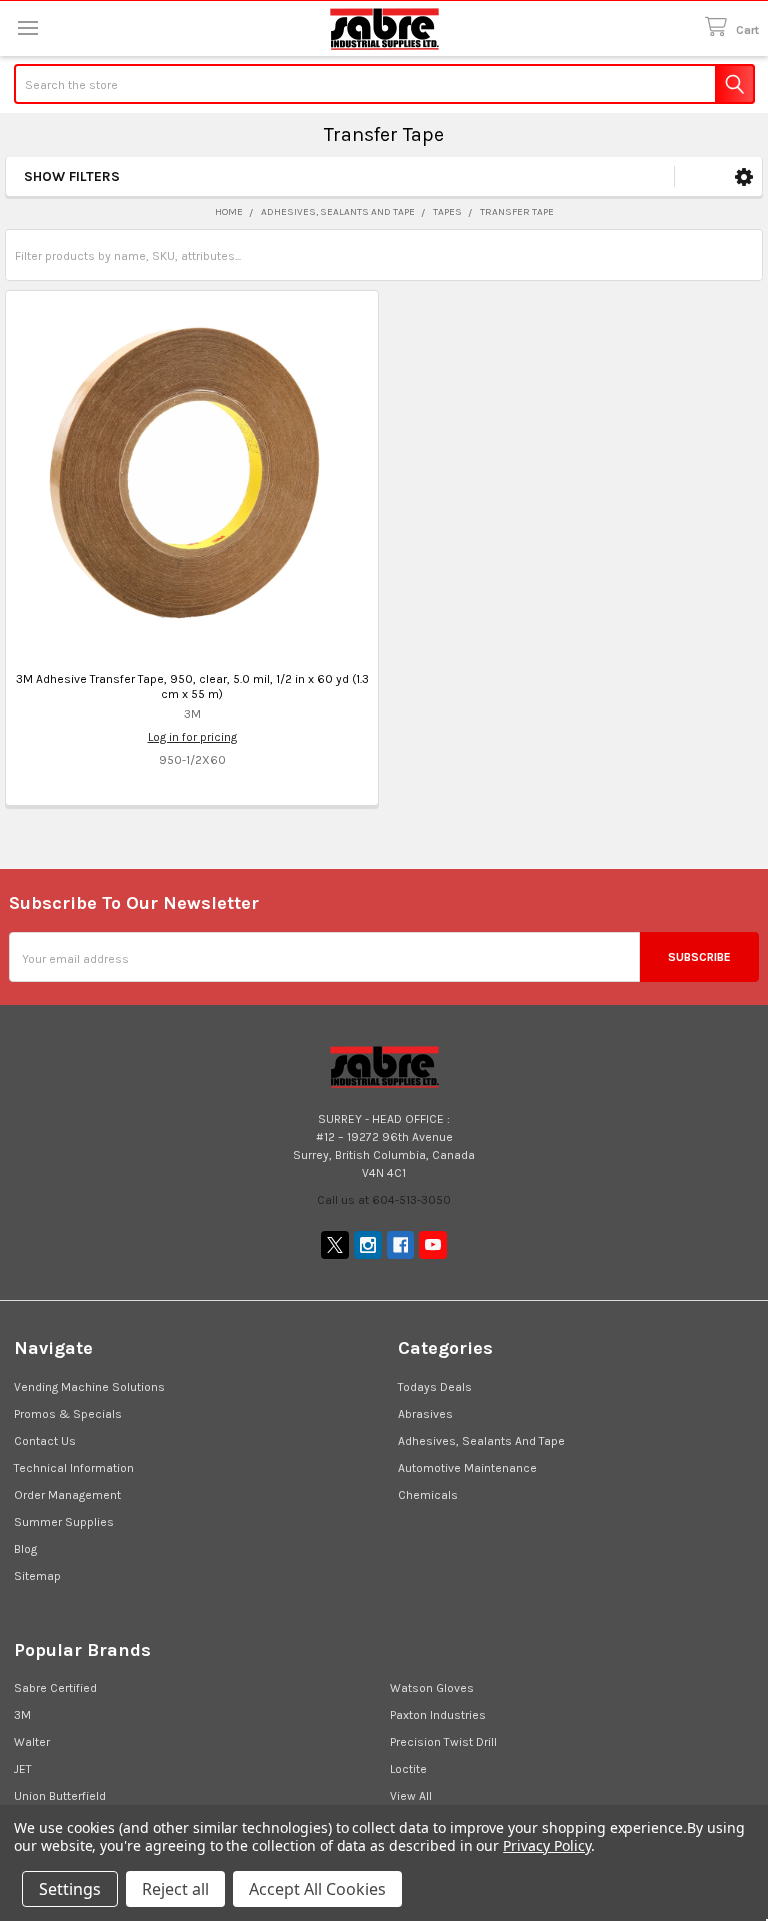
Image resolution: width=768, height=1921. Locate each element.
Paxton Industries (438, 1715)
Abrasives (425, 1414)
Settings (70, 1889)
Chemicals (428, 1495)
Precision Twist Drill (443, 1742)
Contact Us (45, 1441)
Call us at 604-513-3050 (384, 1200)
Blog (25, 1549)
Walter (32, 1742)
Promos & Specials (68, 1414)
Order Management (67, 1495)
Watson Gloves (432, 1688)
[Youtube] (433, 1245)
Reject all (175, 1889)
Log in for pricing (192, 737)
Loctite (408, 1769)
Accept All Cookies (317, 1889)
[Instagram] (368, 1245)
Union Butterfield (60, 1796)
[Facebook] (401, 1245)
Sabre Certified (55, 1688)
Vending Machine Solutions (89, 1387)
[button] (744, 176)
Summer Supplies (64, 1522)
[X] (335, 1245)
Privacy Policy (546, 1845)
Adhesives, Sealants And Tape (481, 1441)
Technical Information (74, 1468)
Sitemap (37, 1576)
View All (411, 1796)
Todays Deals (435, 1387)
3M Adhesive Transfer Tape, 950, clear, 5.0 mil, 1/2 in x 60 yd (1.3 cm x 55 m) (192, 686)
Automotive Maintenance (467, 1468)
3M (22, 1715)
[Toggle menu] (27, 27)
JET (23, 1769)
